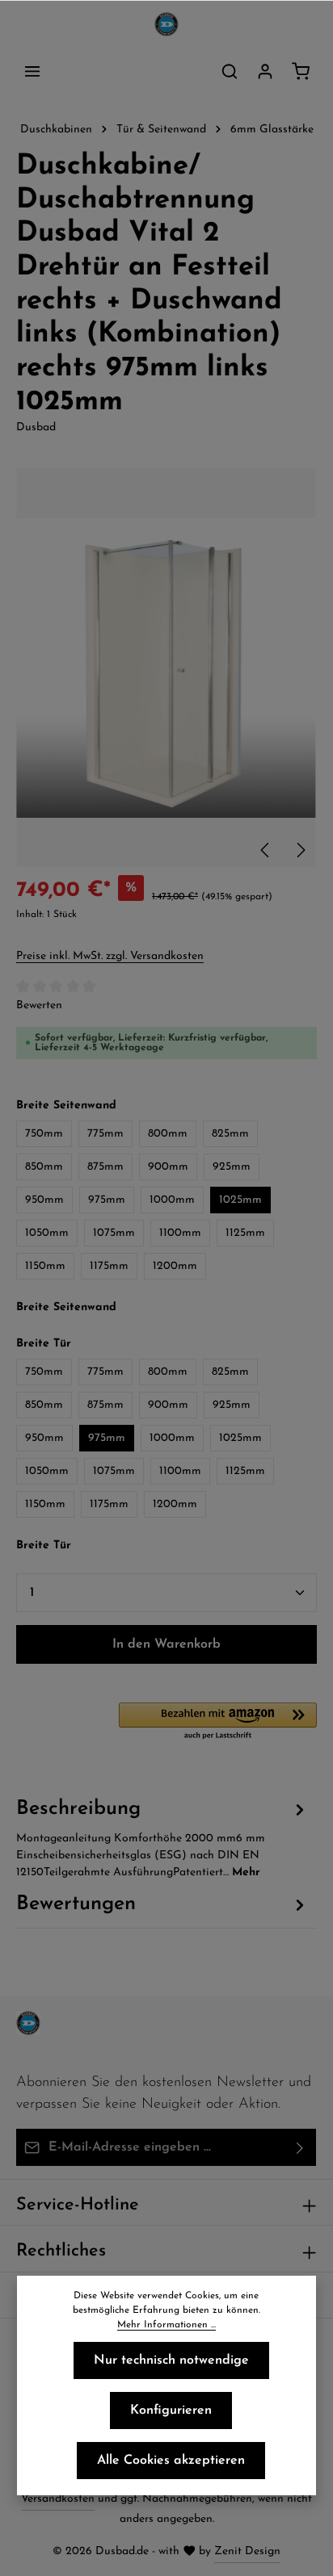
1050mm (47, 1233)
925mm (232, 1167)
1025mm (240, 1200)
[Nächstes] (300, 850)
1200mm (175, 1266)
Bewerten (39, 1005)
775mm (105, 1134)
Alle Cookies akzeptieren (171, 2461)
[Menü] (32, 71)
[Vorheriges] (266, 850)
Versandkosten (58, 2499)
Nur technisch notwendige (171, 2360)
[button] (218, 1722)
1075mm (114, 1233)
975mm (107, 1200)
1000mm (172, 1200)
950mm (44, 1200)
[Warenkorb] (301, 71)
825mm (230, 1134)
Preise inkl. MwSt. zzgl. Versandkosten (110, 956)
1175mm (109, 1266)
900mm (168, 1167)
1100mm (180, 1233)
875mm (105, 1167)
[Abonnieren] (300, 2147)
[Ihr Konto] (265, 71)
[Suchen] (230, 71)
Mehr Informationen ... (166, 2325)
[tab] (162, 1837)
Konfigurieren (171, 2411)
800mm (168, 1134)
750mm (44, 1134)
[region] (166, 668)
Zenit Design (247, 2551)
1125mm (245, 1233)
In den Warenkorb (166, 1644)
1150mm (45, 1266)
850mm (44, 1167)
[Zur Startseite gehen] (166, 24)
